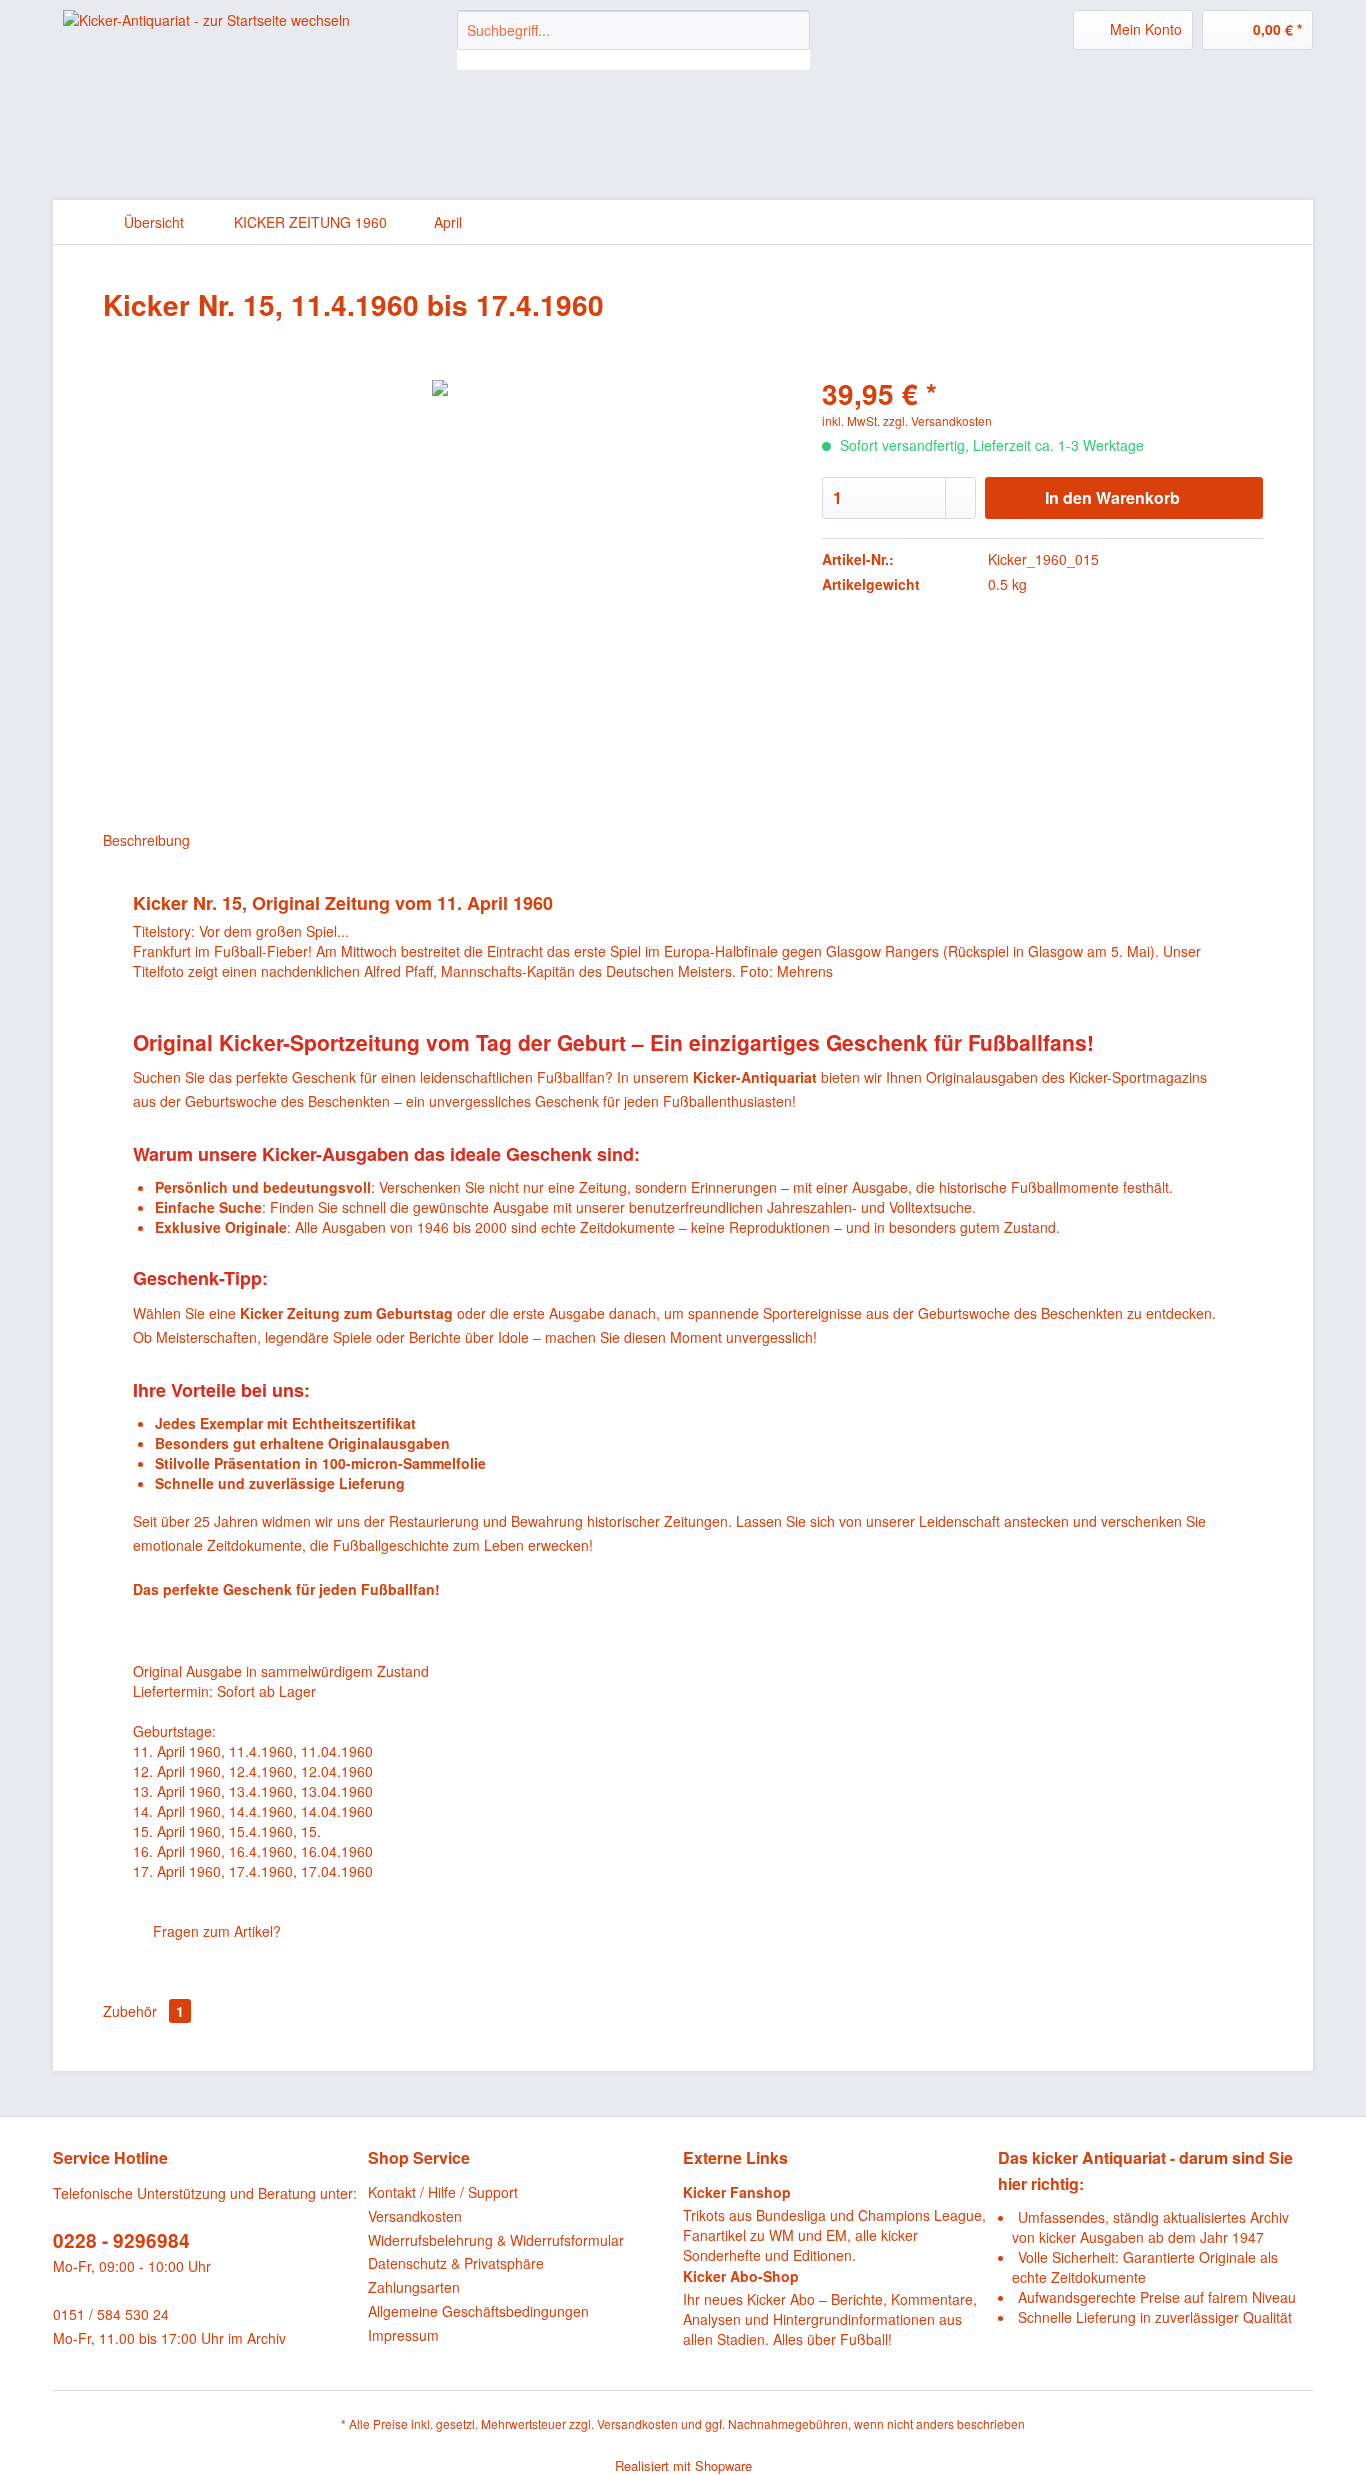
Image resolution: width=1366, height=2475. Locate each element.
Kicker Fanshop (737, 2192)
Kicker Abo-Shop (741, 2276)
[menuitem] (633, 40)
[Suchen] (791, 30)
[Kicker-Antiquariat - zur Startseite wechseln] (206, 45)
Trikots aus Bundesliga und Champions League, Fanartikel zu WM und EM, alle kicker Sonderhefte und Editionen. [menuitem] (834, 2223)
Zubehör (143, 2011)
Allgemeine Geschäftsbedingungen (478, 2311)
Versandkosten (415, 2216)
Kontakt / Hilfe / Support (443, 2192)
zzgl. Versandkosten (937, 420)
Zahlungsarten (414, 2287)
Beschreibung (146, 840)
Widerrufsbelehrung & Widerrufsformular (496, 2240)
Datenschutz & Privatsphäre (456, 2263)
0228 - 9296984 (121, 2240)
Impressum (403, 2335)
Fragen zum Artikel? (215, 1931)
